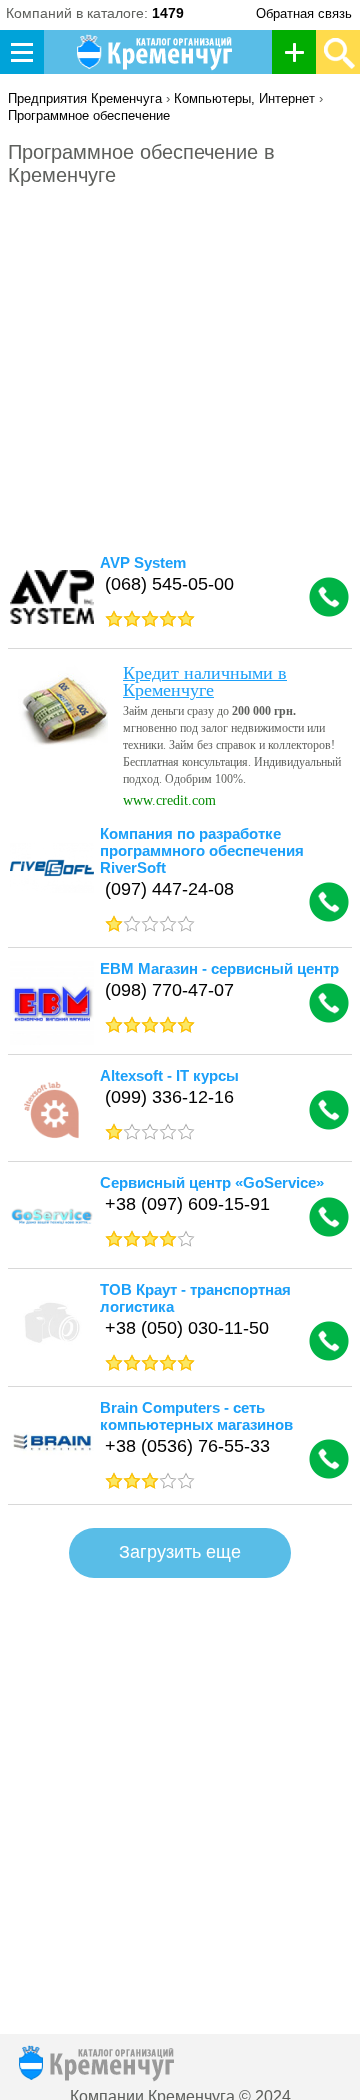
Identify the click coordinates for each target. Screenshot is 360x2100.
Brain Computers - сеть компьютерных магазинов (196, 1416)
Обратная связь (304, 13)
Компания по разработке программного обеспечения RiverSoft (202, 850)
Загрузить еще (180, 1552)
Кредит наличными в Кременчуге (205, 681)
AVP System (143, 562)
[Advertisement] (180, 368)
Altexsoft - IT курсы (169, 1075)
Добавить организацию (299, 52)
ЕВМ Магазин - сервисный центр (219, 968)
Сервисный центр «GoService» (212, 1182)
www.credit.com (169, 800)
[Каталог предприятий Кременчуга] (156, 52)
